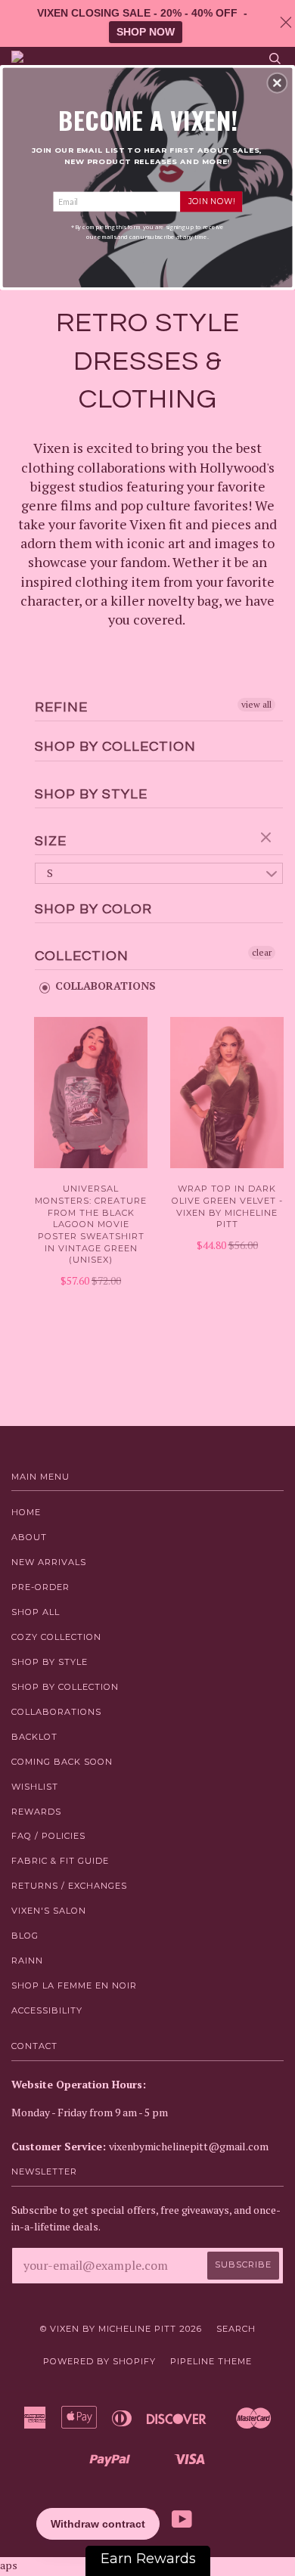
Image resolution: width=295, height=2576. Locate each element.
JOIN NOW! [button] (211, 201)
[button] (277, 82)
